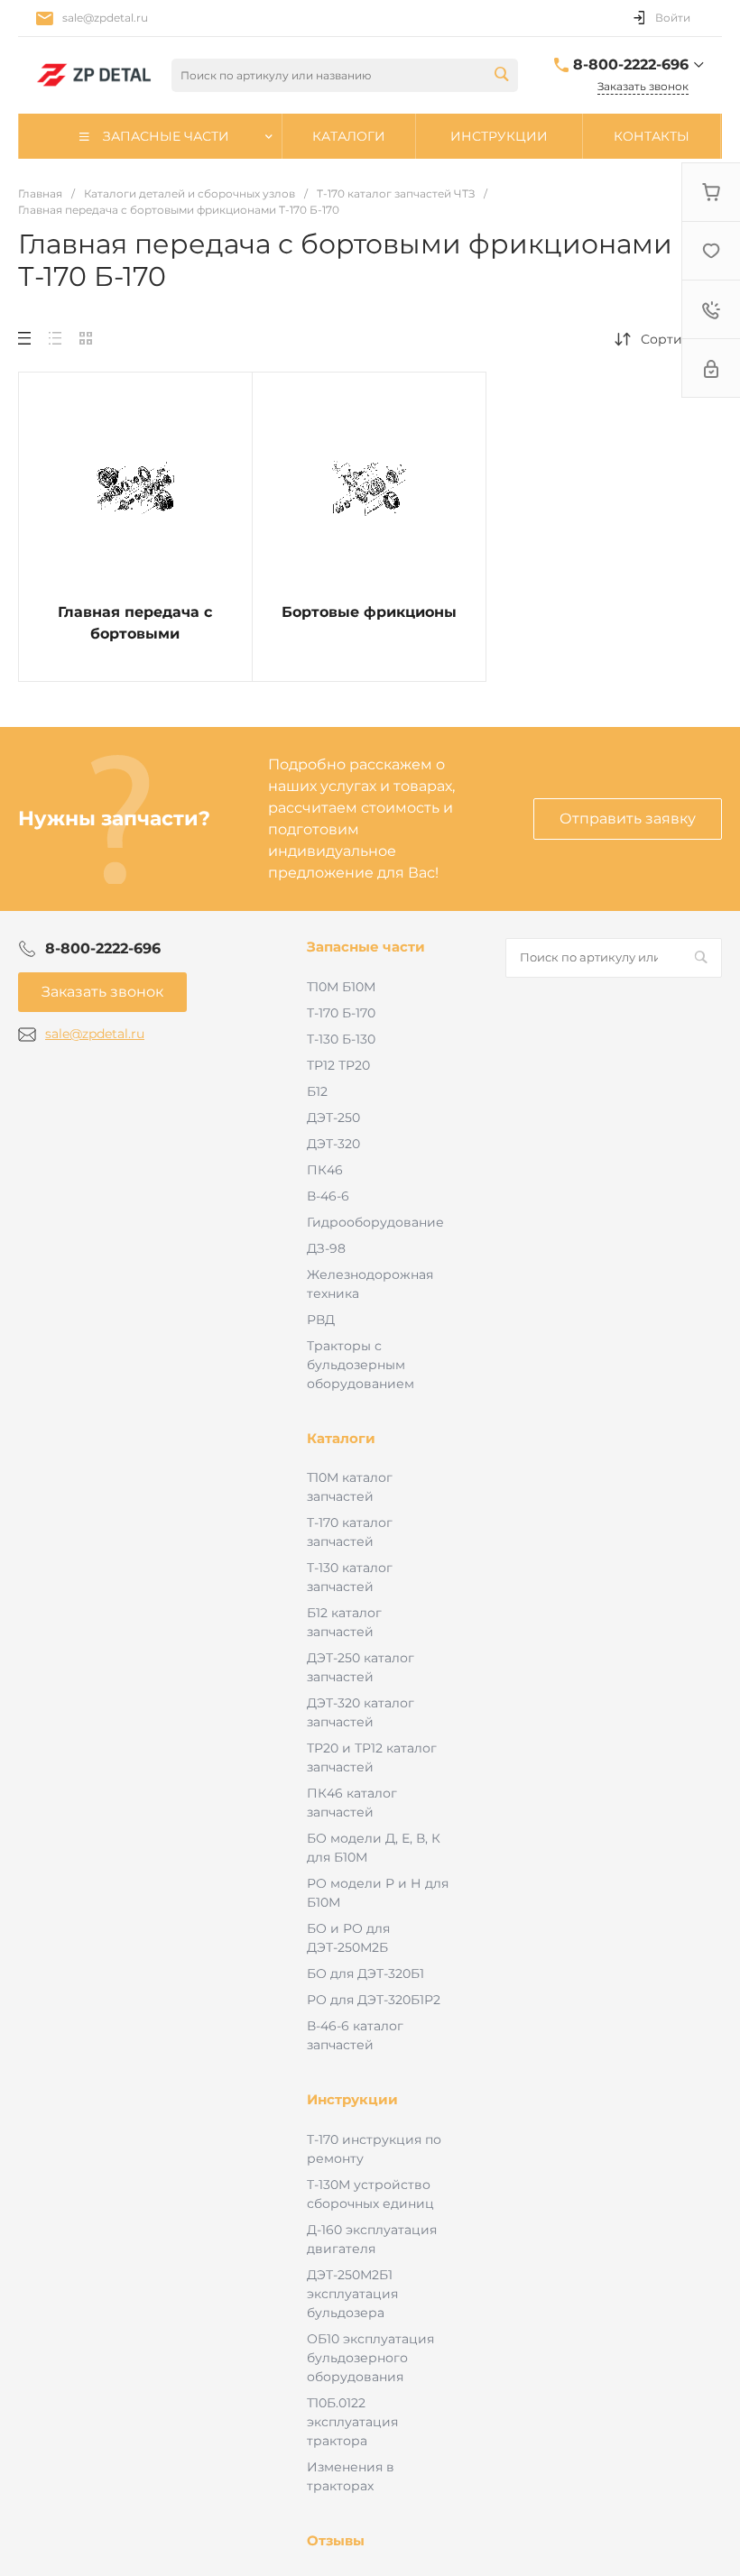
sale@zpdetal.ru (105, 18)
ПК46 (325, 1170)
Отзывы (336, 2540)
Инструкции (352, 2099)
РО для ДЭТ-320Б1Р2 (374, 2000)
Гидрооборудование (375, 1222)
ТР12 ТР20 (338, 1065)
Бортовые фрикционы (369, 612)
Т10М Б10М (341, 987)
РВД (321, 1320)
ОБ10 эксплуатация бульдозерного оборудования (370, 2358)
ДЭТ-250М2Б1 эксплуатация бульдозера (352, 2294)
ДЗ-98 (326, 1248)
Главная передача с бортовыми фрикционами (135, 634)
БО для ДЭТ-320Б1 (365, 1973)
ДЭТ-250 (333, 1118)
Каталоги (341, 1438)
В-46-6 (328, 1196)
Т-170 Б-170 (341, 1013)
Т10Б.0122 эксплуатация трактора (352, 2422)
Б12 (317, 1091)
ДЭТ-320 (333, 1144)
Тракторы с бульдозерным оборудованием (361, 1365)
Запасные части (366, 947)
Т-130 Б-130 (341, 1039)
